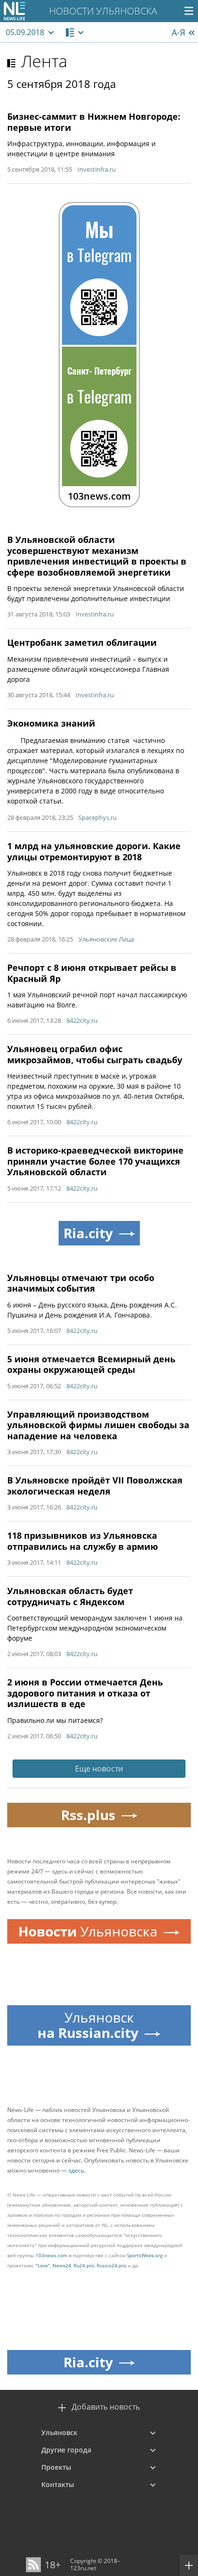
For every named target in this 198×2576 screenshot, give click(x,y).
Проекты (56, 2467)
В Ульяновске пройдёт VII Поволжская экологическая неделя (95, 1486)
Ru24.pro (84, 2265)
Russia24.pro (111, 2265)
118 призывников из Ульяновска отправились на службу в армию (83, 1541)
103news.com (51, 2255)
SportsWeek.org (145, 2255)
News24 (62, 2265)
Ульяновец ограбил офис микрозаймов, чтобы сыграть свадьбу (95, 1054)
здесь (76, 2170)
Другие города (66, 2450)
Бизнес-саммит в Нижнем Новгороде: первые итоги (94, 122)
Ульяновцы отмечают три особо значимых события (81, 1283)
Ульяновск (59, 2432)
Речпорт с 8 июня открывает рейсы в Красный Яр (92, 973)
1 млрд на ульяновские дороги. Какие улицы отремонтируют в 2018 (94, 851)
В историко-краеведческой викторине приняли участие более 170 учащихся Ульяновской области (95, 1161)
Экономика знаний (51, 723)
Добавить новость (106, 2407)
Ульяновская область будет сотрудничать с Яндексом (70, 1596)
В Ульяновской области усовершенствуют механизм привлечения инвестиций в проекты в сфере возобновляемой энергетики (97, 556)
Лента (44, 61)
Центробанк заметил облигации (82, 642)
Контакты (58, 2484)
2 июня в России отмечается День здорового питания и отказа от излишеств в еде (85, 1693)
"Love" (43, 2265)
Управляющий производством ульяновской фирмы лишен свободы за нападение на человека (98, 1425)
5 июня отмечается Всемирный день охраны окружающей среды (91, 1364)
